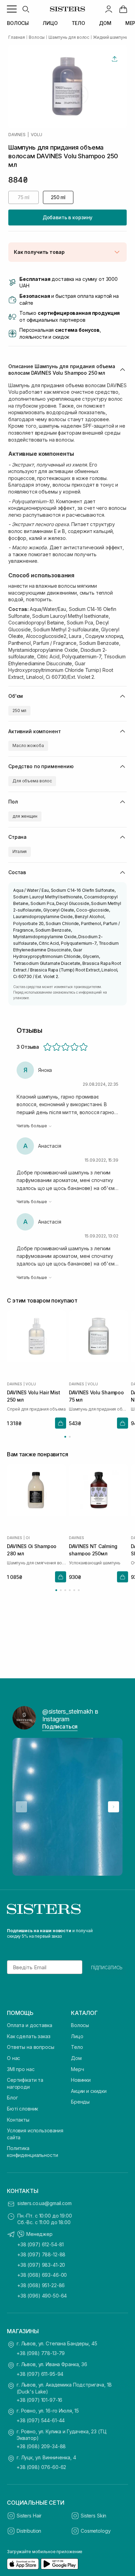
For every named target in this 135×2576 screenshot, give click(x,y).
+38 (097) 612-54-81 (40, 2244)
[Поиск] (26, 9)
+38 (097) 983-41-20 (41, 2265)
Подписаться (60, 1726)
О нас (13, 2058)
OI (28, 1538)
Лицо (77, 2036)
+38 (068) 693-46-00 (42, 2275)
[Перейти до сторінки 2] (70, 1437)
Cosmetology (96, 2531)
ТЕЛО (78, 23)
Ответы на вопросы (31, 2047)
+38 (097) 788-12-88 (41, 2254)
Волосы (80, 2025)
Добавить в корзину (67, 217)
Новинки (81, 2080)
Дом (76, 2058)
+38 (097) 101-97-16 (39, 2400)
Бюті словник (22, 2109)
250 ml (58, 197)
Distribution (29, 2531)
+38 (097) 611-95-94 (40, 2374)
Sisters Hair (29, 2516)
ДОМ (105, 23)
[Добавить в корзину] (61, 1423)
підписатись (107, 1967)
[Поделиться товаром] (115, 59)
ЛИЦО (50, 23)
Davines (17, 135)
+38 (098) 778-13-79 (41, 2353)
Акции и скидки (89, 2091)
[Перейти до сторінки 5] (74, 1590)
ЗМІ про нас (21, 2069)
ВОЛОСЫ (18, 23)
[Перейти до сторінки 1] (65, 1437)
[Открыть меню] (12, 9)
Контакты (18, 2120)
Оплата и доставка (30, 2025)
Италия (20, 851)
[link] (123, 9)
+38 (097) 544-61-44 (41, 2420)
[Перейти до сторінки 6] (79, 1590)
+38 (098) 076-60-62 (41, 2467)
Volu (37, 135)
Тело (77, 2047)
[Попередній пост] (21, 1807)
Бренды (80, 2102)
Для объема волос (32, 781)
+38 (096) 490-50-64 (42, 2296)
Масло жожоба (28, 745)
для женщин (25, 816)
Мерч (77, 2069)
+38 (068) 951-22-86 (41, 2285)
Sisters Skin (93, 2516)
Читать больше (32, 1126)
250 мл (19, 710)
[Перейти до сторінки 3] (65, 1590)
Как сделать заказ (29, 2036)
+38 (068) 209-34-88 (41, 2446)
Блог (12, 2098)
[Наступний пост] (114, 1807)
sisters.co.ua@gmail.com (44, 2203)
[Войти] (109, 9)
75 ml (24, 197)
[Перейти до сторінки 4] (70, 1590)
